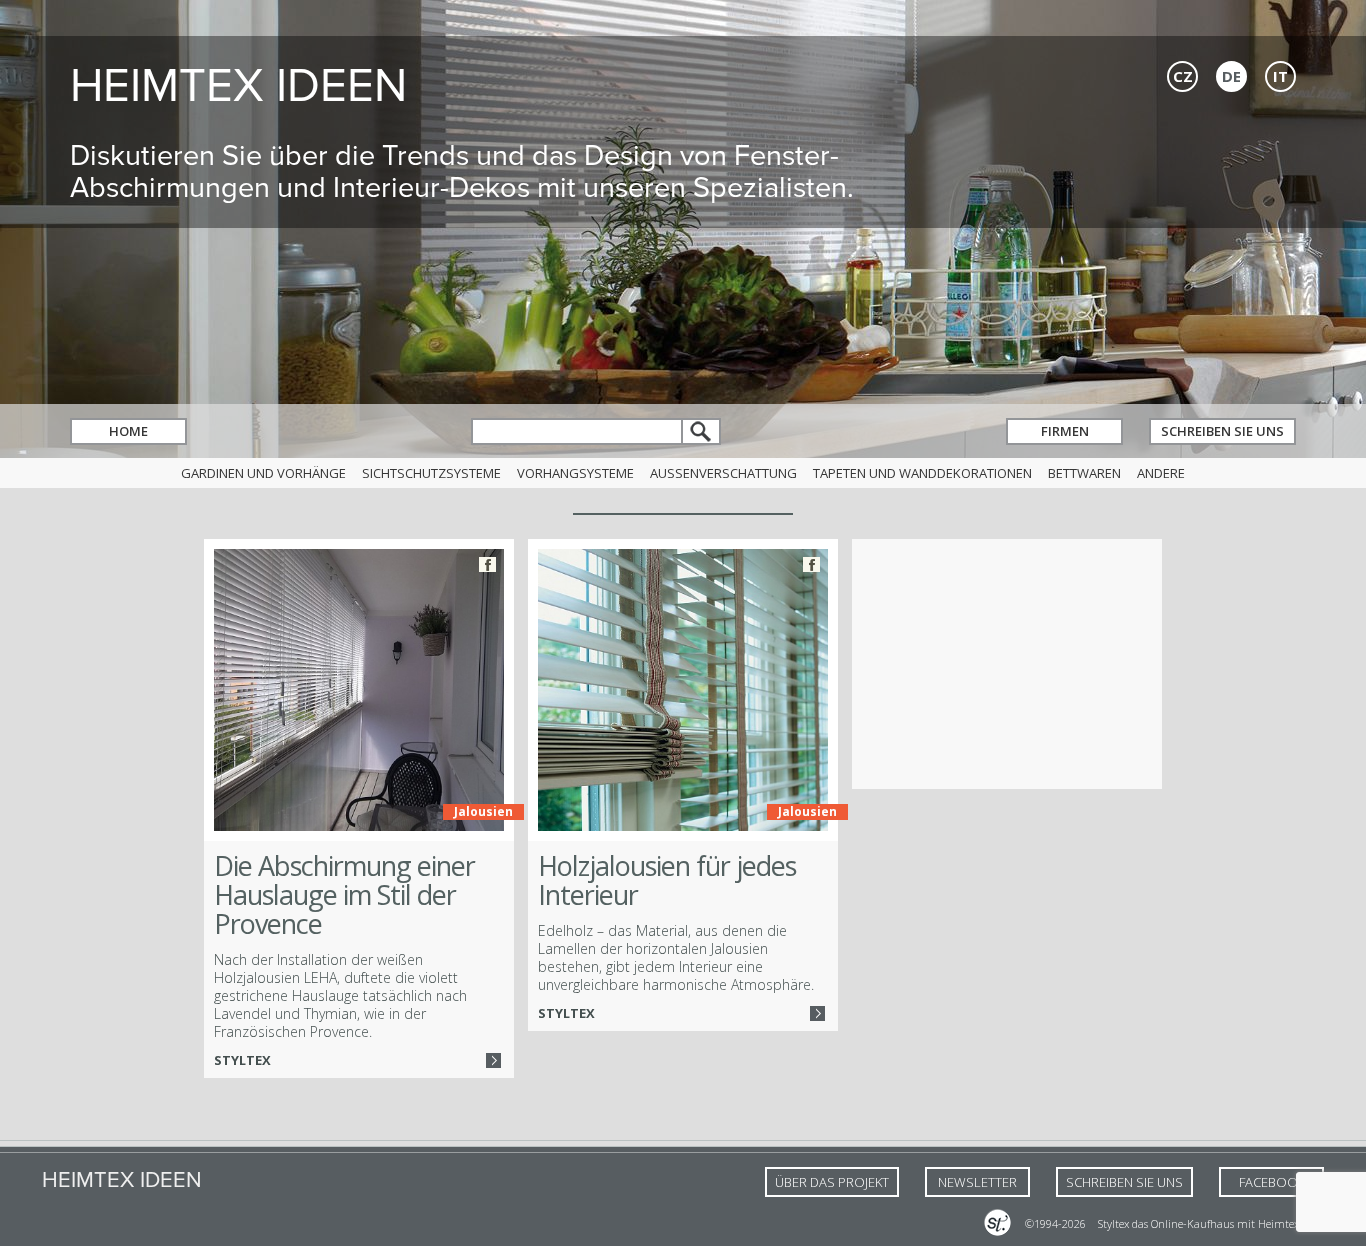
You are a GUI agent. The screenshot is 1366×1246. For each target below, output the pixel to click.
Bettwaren (1084, 473)
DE (1231, 76)
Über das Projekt (832, 1182)
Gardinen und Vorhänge (263, 473)
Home (128, 431)
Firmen (1065, 431)
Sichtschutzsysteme (431, 473)
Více (493, 1060)
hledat (702, 431)
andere (1161, 473)
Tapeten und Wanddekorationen (922, 473)
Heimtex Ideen (238, 85)
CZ (1183, 76)
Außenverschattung (723, 473)
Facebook (487, 564)
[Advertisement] (1007, 664)
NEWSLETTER (977, 1182)
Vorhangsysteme (575, 473)
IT (1280, 76)
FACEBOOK (1272, 1182)
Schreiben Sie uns (1222, 431)
